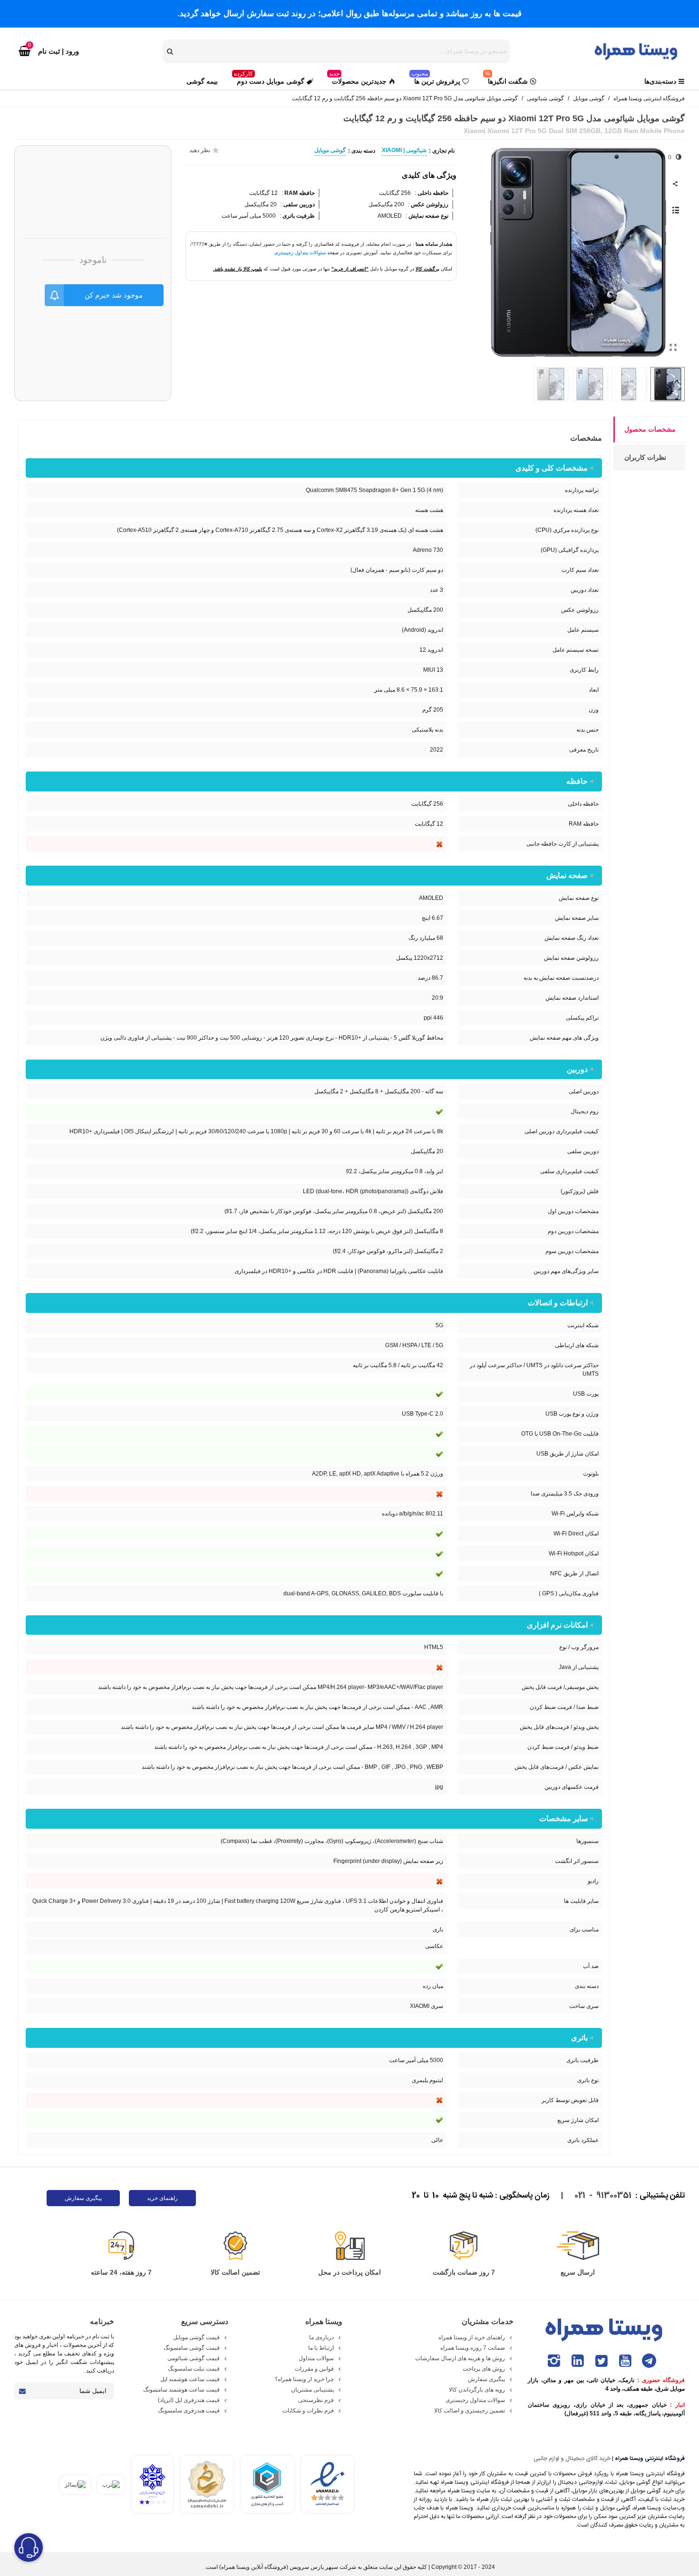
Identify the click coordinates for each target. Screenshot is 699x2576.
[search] (171, 51)
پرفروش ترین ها (436, 79)
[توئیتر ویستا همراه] (602, 2361)
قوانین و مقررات (314, 2369)
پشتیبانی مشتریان (312, 2390)
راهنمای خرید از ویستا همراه (472, 2337)
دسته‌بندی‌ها (660, 81)
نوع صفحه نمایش (428, 216)
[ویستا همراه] (637, 51)
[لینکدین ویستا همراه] (578, 2361)
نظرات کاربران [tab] (645, 457)
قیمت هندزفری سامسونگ (189, 2411)
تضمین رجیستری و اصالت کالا (470, 2411)
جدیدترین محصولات (358, 79)
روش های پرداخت (484, 2369)
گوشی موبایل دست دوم (269, 79)
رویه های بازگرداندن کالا (477, 2390)
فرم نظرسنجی (316, 2400)
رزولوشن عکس (429, 204)
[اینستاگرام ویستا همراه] (554, 2361)
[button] (485, 252)
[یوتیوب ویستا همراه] (625, 2361)
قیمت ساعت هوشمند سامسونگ (181, 2390)
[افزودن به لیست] (675, 211)
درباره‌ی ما (321, 2337)
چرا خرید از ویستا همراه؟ (304, 2379)
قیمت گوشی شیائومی (194, 2358)
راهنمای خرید (162, 2198)
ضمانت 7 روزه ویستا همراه (473, 2348)
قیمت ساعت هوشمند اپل (190, 2379)
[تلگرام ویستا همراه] (649, 2361)
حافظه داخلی (432, 193)
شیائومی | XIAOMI (404, 150)
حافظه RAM (299, 193)
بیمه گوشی (202, 81)
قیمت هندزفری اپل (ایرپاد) (189, 2400)
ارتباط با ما (321, 2348)
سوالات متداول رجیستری (475, 2400)
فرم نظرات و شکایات (308, 2411)
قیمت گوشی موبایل (196, 2337)
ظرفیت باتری (298, 216)
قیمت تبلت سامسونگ (194, 2369)
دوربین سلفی (298, 204)
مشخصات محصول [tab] (650, 429)
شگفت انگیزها (506, 79)
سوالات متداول (316, 2358)
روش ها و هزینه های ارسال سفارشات (460, 2358)
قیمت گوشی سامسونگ (192, 2348)
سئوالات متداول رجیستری (300, 253)
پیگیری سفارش (83, 2198)
